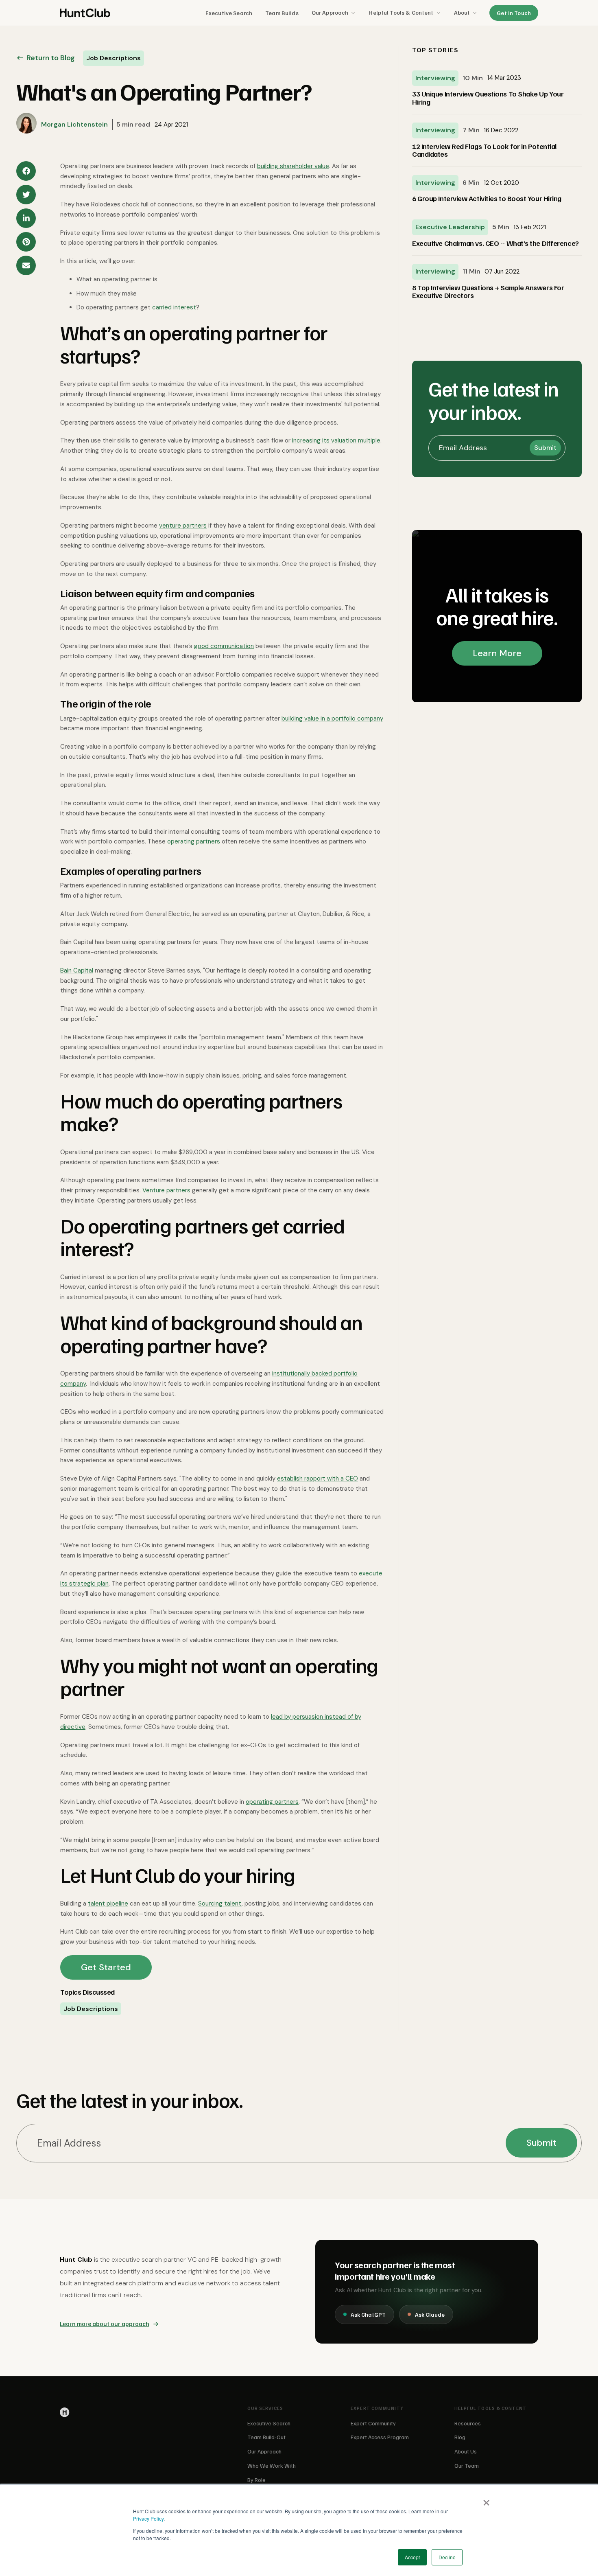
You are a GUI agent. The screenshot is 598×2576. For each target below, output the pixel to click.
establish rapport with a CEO (318, 1479)
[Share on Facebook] (26, 171)
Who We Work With (272, 2465)
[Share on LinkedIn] (26, 218)
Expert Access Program (380, 2437)
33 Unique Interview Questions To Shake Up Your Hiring (488, 98)
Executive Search (229, 13)
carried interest (174, 307)
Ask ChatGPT (368, 2314)
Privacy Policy (148, 2518)
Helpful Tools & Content (401, 12)
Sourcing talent (220, 1904)
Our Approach (330, 12)
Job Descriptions (91, 2009)
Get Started (106, 1967)
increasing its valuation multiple (336, 440)
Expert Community (373, 2423)
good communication (224, 646)
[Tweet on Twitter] (26, 195)
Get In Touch (514, 13)
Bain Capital (77, 970)
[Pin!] (26, 242)
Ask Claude (430, 2314)
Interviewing (435, 78)
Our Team (467, 2465)
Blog (460, 2437)
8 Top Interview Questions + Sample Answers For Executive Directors (488, 292)
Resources (468, 2423)
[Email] (26, 265)
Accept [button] (412, 2557)
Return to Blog (51, 58)
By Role (256, 2480)
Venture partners (166, 1190)
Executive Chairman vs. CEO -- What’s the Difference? (495, 243)
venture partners (183, 526)
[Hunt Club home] (85, 13)
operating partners (194, 841)
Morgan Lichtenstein (74, 124)
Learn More (497, 653)
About (462, 12)
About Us (466, 2451)
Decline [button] (447, 2557)
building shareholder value (293, 166)
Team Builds (282, 13)
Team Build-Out (266, 2437)
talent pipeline (108, 1904)
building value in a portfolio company (332, 718)
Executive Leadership (450, 227)
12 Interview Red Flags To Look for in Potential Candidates (485, 150)
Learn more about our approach (105, 2324)
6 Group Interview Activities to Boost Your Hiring (487, 199)
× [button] (486, 2500)
